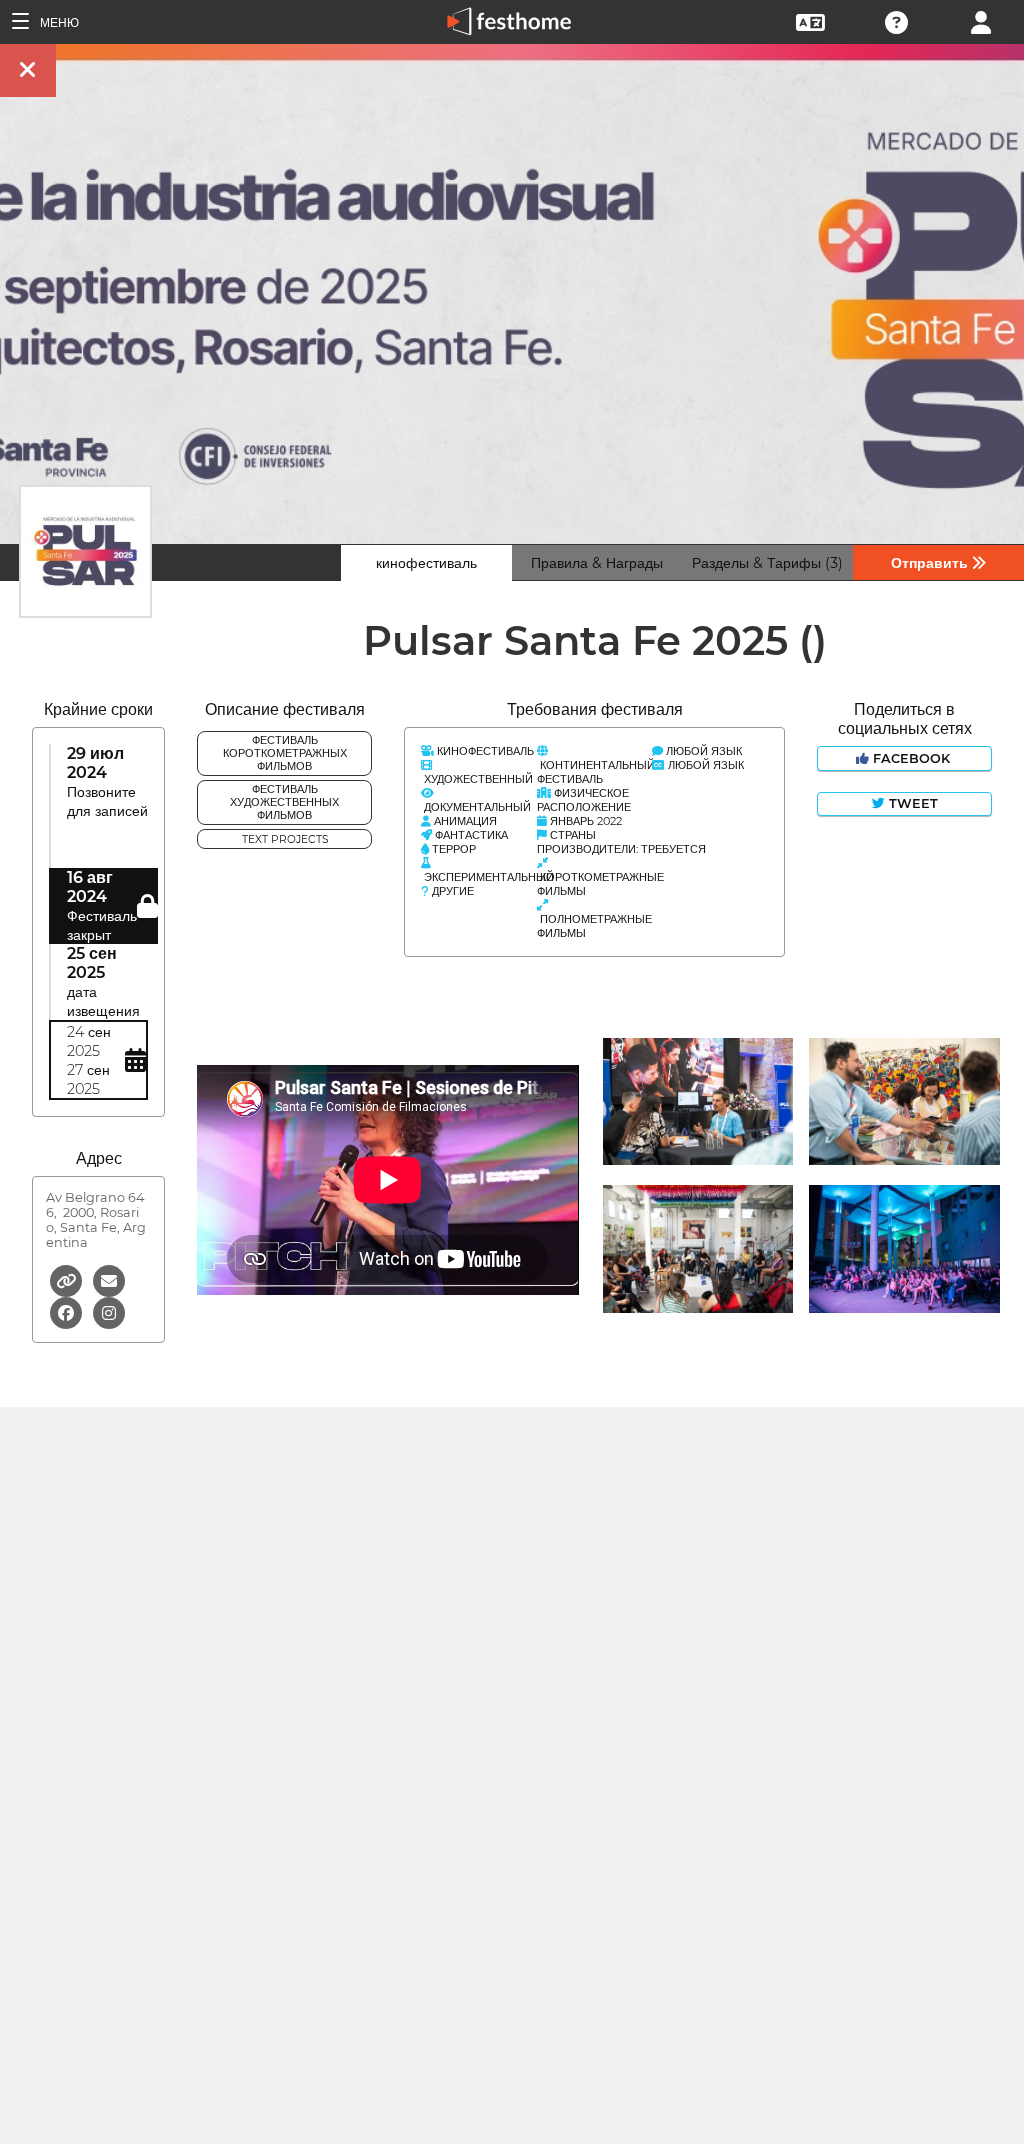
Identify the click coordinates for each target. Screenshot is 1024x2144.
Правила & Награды (597, 563)
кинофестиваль (426, 563)
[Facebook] (67, 1311)
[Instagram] (109, 1311)
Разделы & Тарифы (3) (767, 563)
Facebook (911, 758)
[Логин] (981, 20)
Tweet (911, 803)
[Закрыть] (28, 70)
